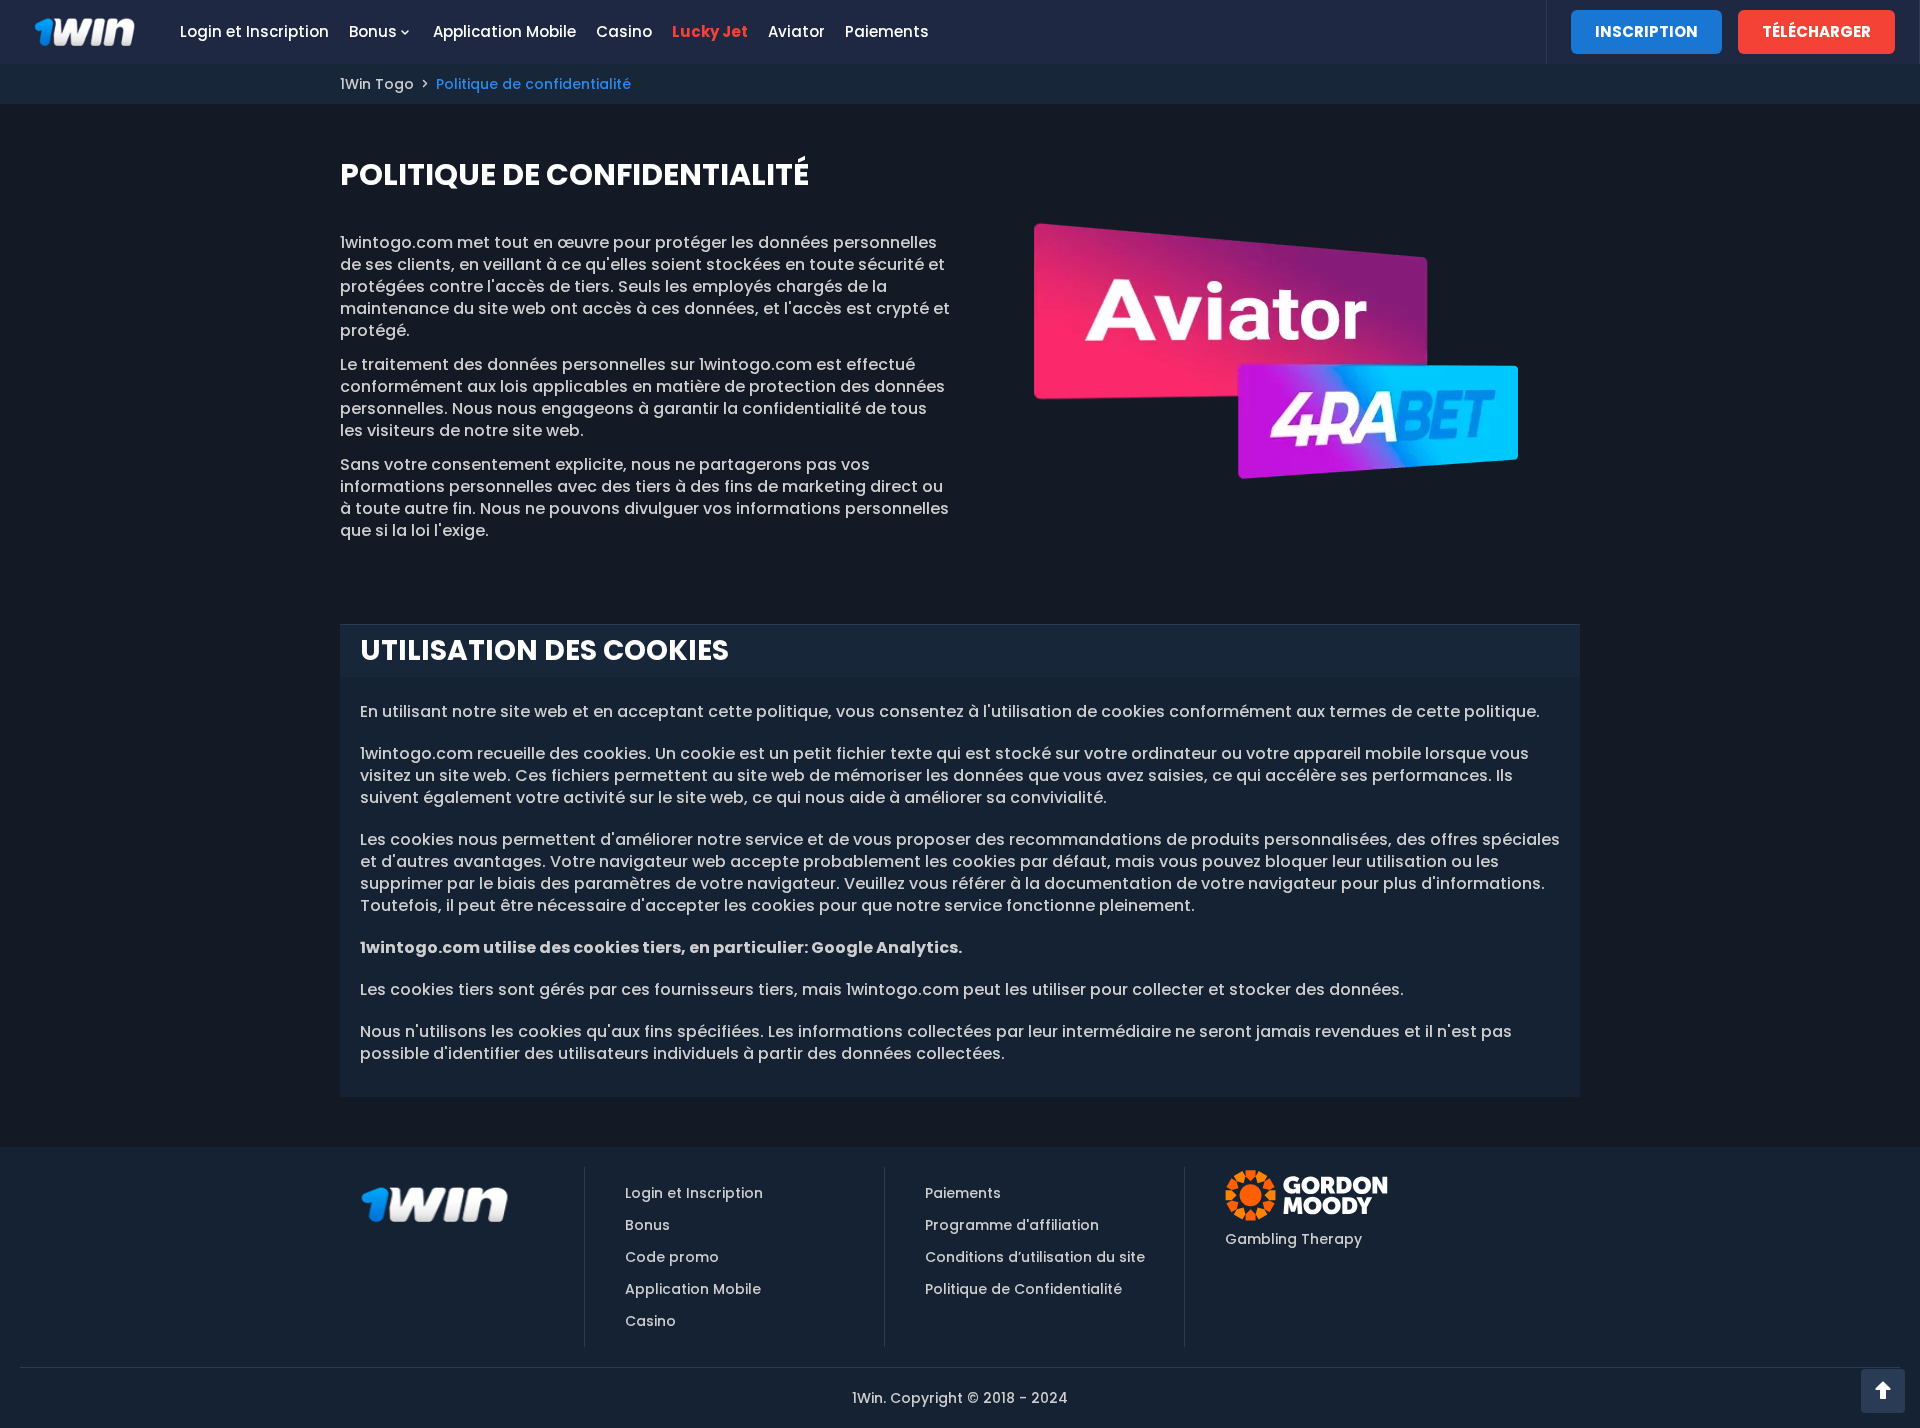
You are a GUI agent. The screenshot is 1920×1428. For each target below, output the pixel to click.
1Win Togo (377, 84)
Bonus (373, 31)
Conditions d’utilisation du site (1035, 1257)
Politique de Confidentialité (1023, 1289)
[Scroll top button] (1883, 1391)
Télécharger (1816, 31)
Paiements (887, 31)
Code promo (672, 1257)
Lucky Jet (710, 31)
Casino (624, 31)
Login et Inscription (254, 31)
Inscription (1646, 31)
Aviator (796, 31)
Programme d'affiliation (1012, 1225)
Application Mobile (504, 31)
